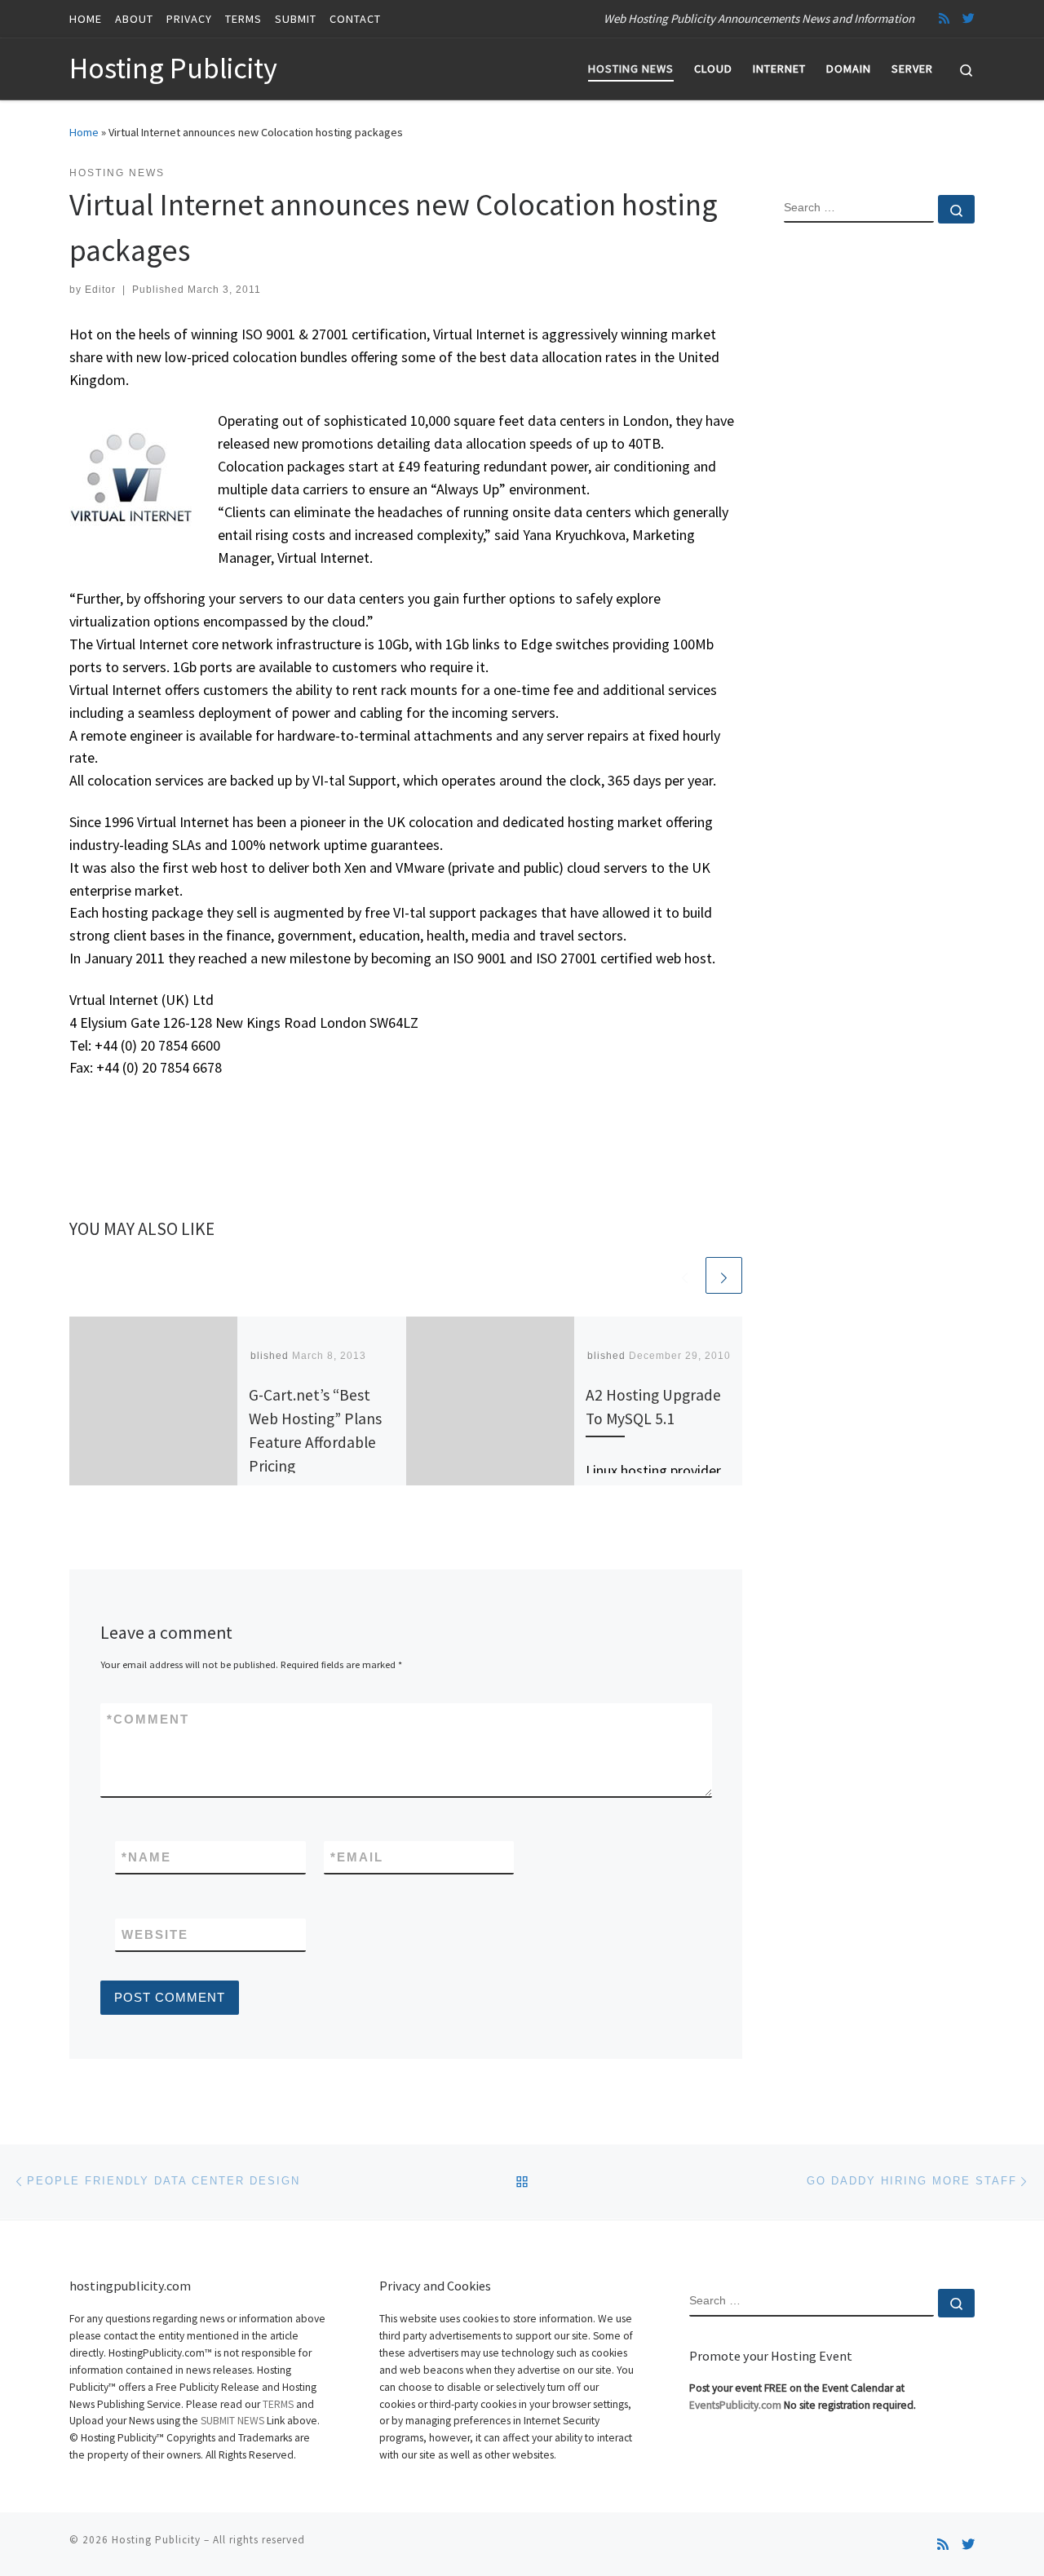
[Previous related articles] (685, 1275)
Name (146, 1857)
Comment (148, 1719)
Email (357, 1857)
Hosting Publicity (156, 2540)
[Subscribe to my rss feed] (944, 18)
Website (155, 1934)
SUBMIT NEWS (232, 2421)
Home (84, 132)
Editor (100, 290)
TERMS (278, 2404)
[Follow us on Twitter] (969, 18)
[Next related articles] (724, 1275)
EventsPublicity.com (735, 2405)
